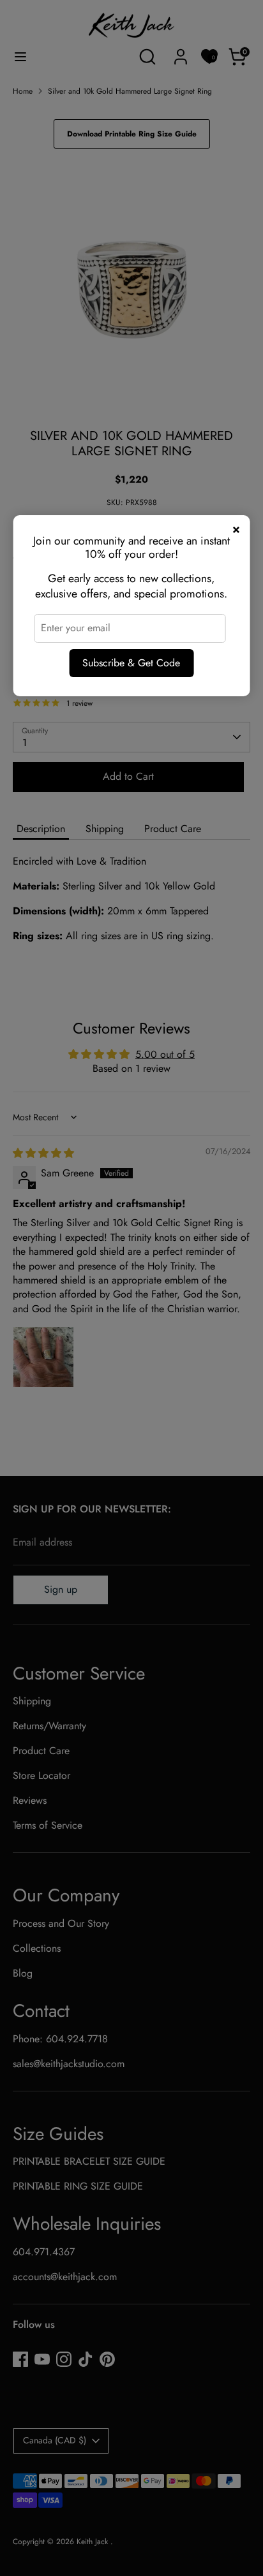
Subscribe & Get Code (131, 663)
